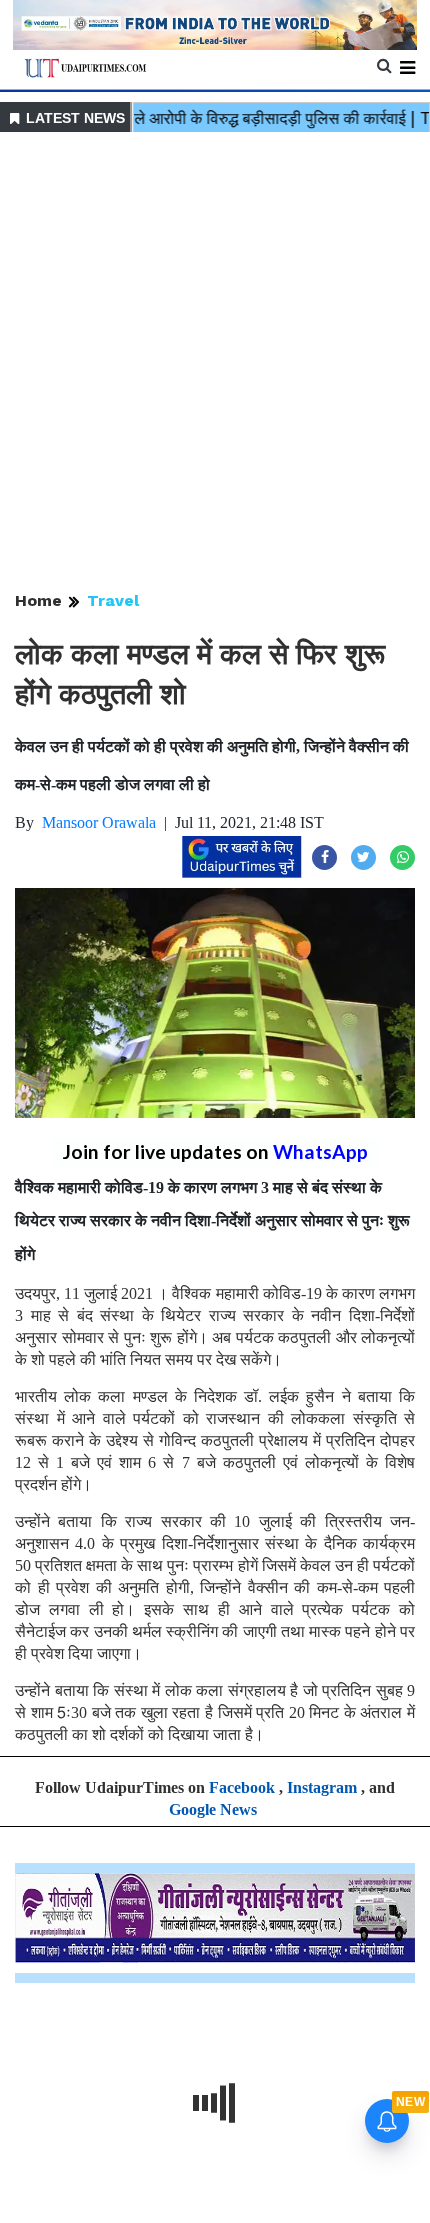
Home (38, 600)
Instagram (322, 1787)
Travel (113, 600)
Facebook (242, 1787)
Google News (213, 1809)
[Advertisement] (215, 363)
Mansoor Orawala (99, 822)
